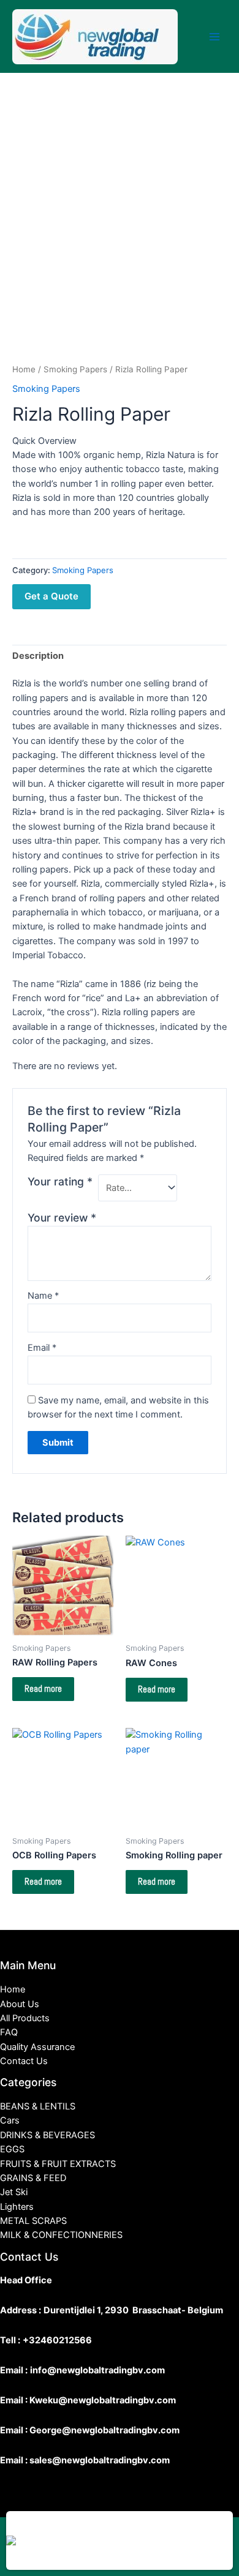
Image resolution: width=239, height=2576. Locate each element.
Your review (62, 1218)
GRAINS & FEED (33, 2178)
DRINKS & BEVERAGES (47, 2135)
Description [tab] (38, 656)
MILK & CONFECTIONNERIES (61, 2235)
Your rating (60, 1181)
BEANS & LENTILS (38, 2106)
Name (43, 1296)
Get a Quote (51, 596)
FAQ (9, 2032)
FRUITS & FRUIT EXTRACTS (58, 2164)
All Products (25, 2018)
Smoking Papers (75, 369)
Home (24, 369)
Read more (43, 1689)
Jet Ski (14, 2192)
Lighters (17, 2207)
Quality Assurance (37, 2047)
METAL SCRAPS (33, 2221)
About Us (20, 2004)
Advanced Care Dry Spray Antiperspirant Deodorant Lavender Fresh (137, 2522)
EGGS (12, 2149)
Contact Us (24, 2061)
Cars (10, 2120)
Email (42, 1348)
